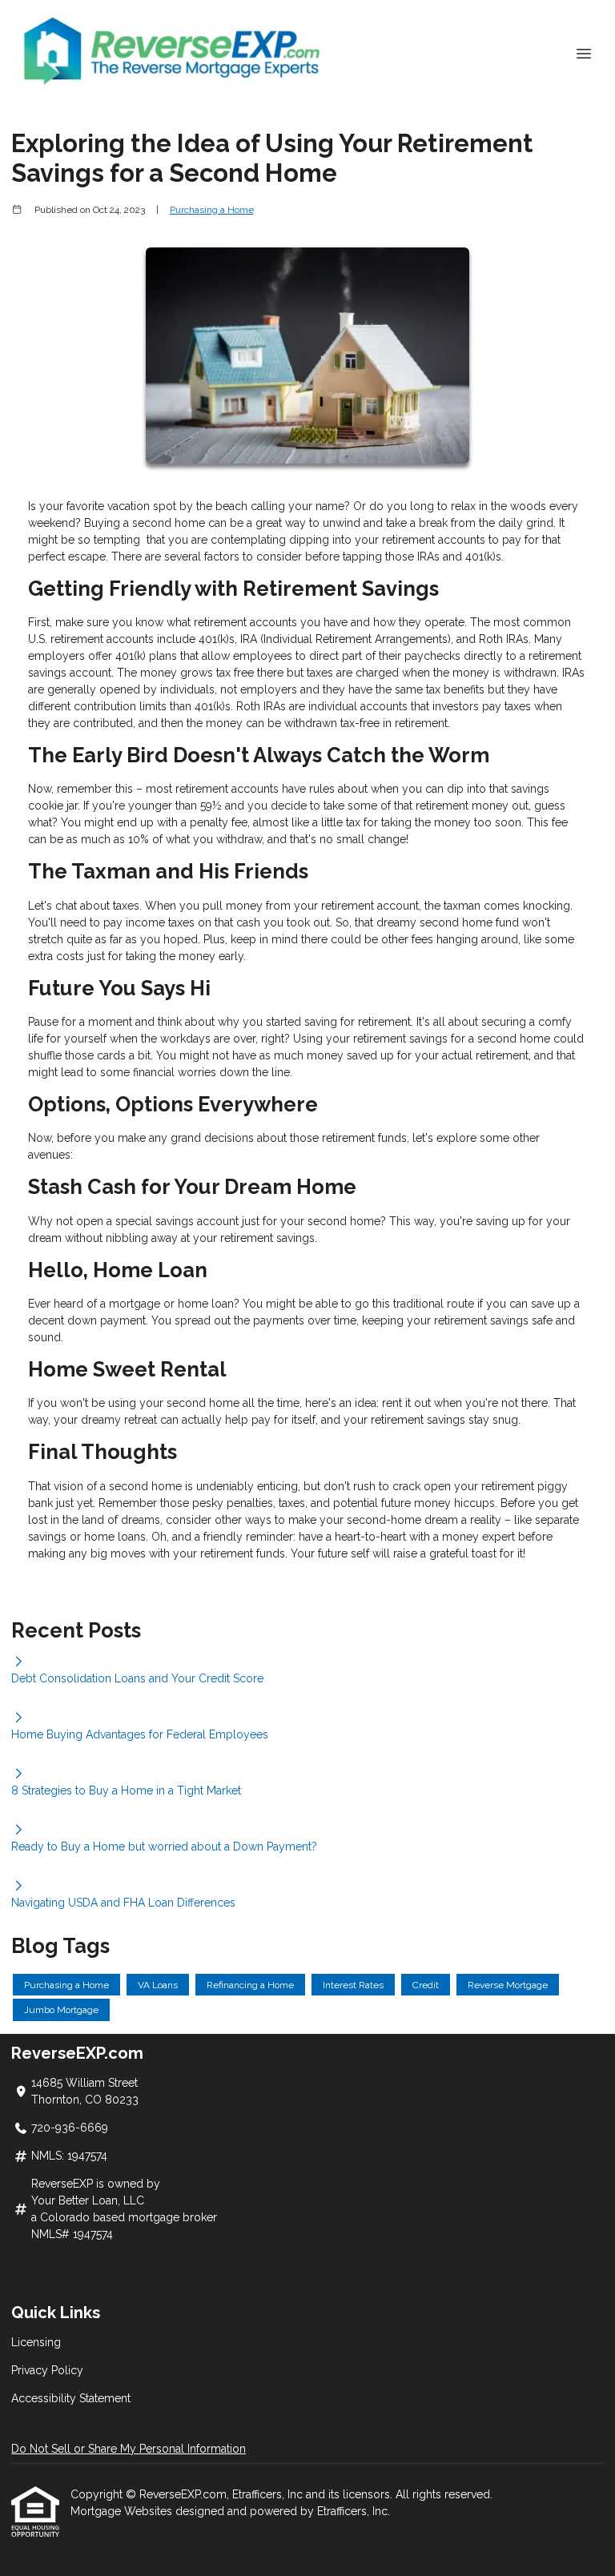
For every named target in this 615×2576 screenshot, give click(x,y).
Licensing (36, 2342)
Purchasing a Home (212, 210)
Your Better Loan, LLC (88, 2200)
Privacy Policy (47, 2370)
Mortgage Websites (123, 2511)
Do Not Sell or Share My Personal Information (129, 2449)
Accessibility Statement (71, 2398)
